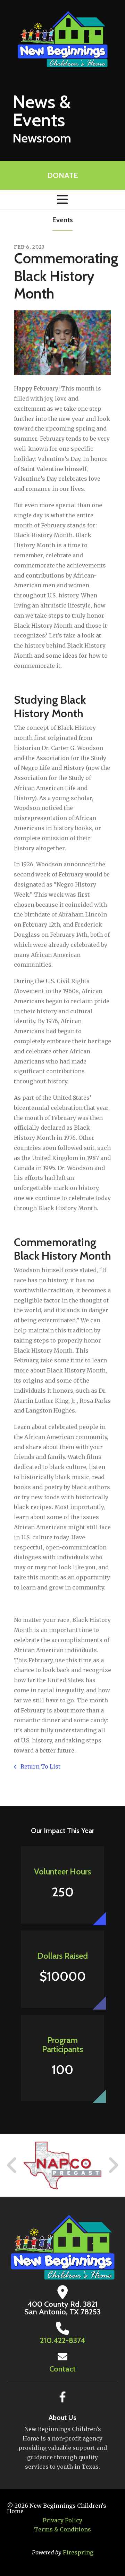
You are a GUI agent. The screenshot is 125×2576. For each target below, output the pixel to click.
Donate (62, 175)
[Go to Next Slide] (113, 2165)
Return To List (40, 1766)
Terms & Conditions (62, 2529)
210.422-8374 (62, 2340)
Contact (62, 2369)
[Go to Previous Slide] (12, 2165)
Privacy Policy (62, 2520)
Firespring (78, 2552)
